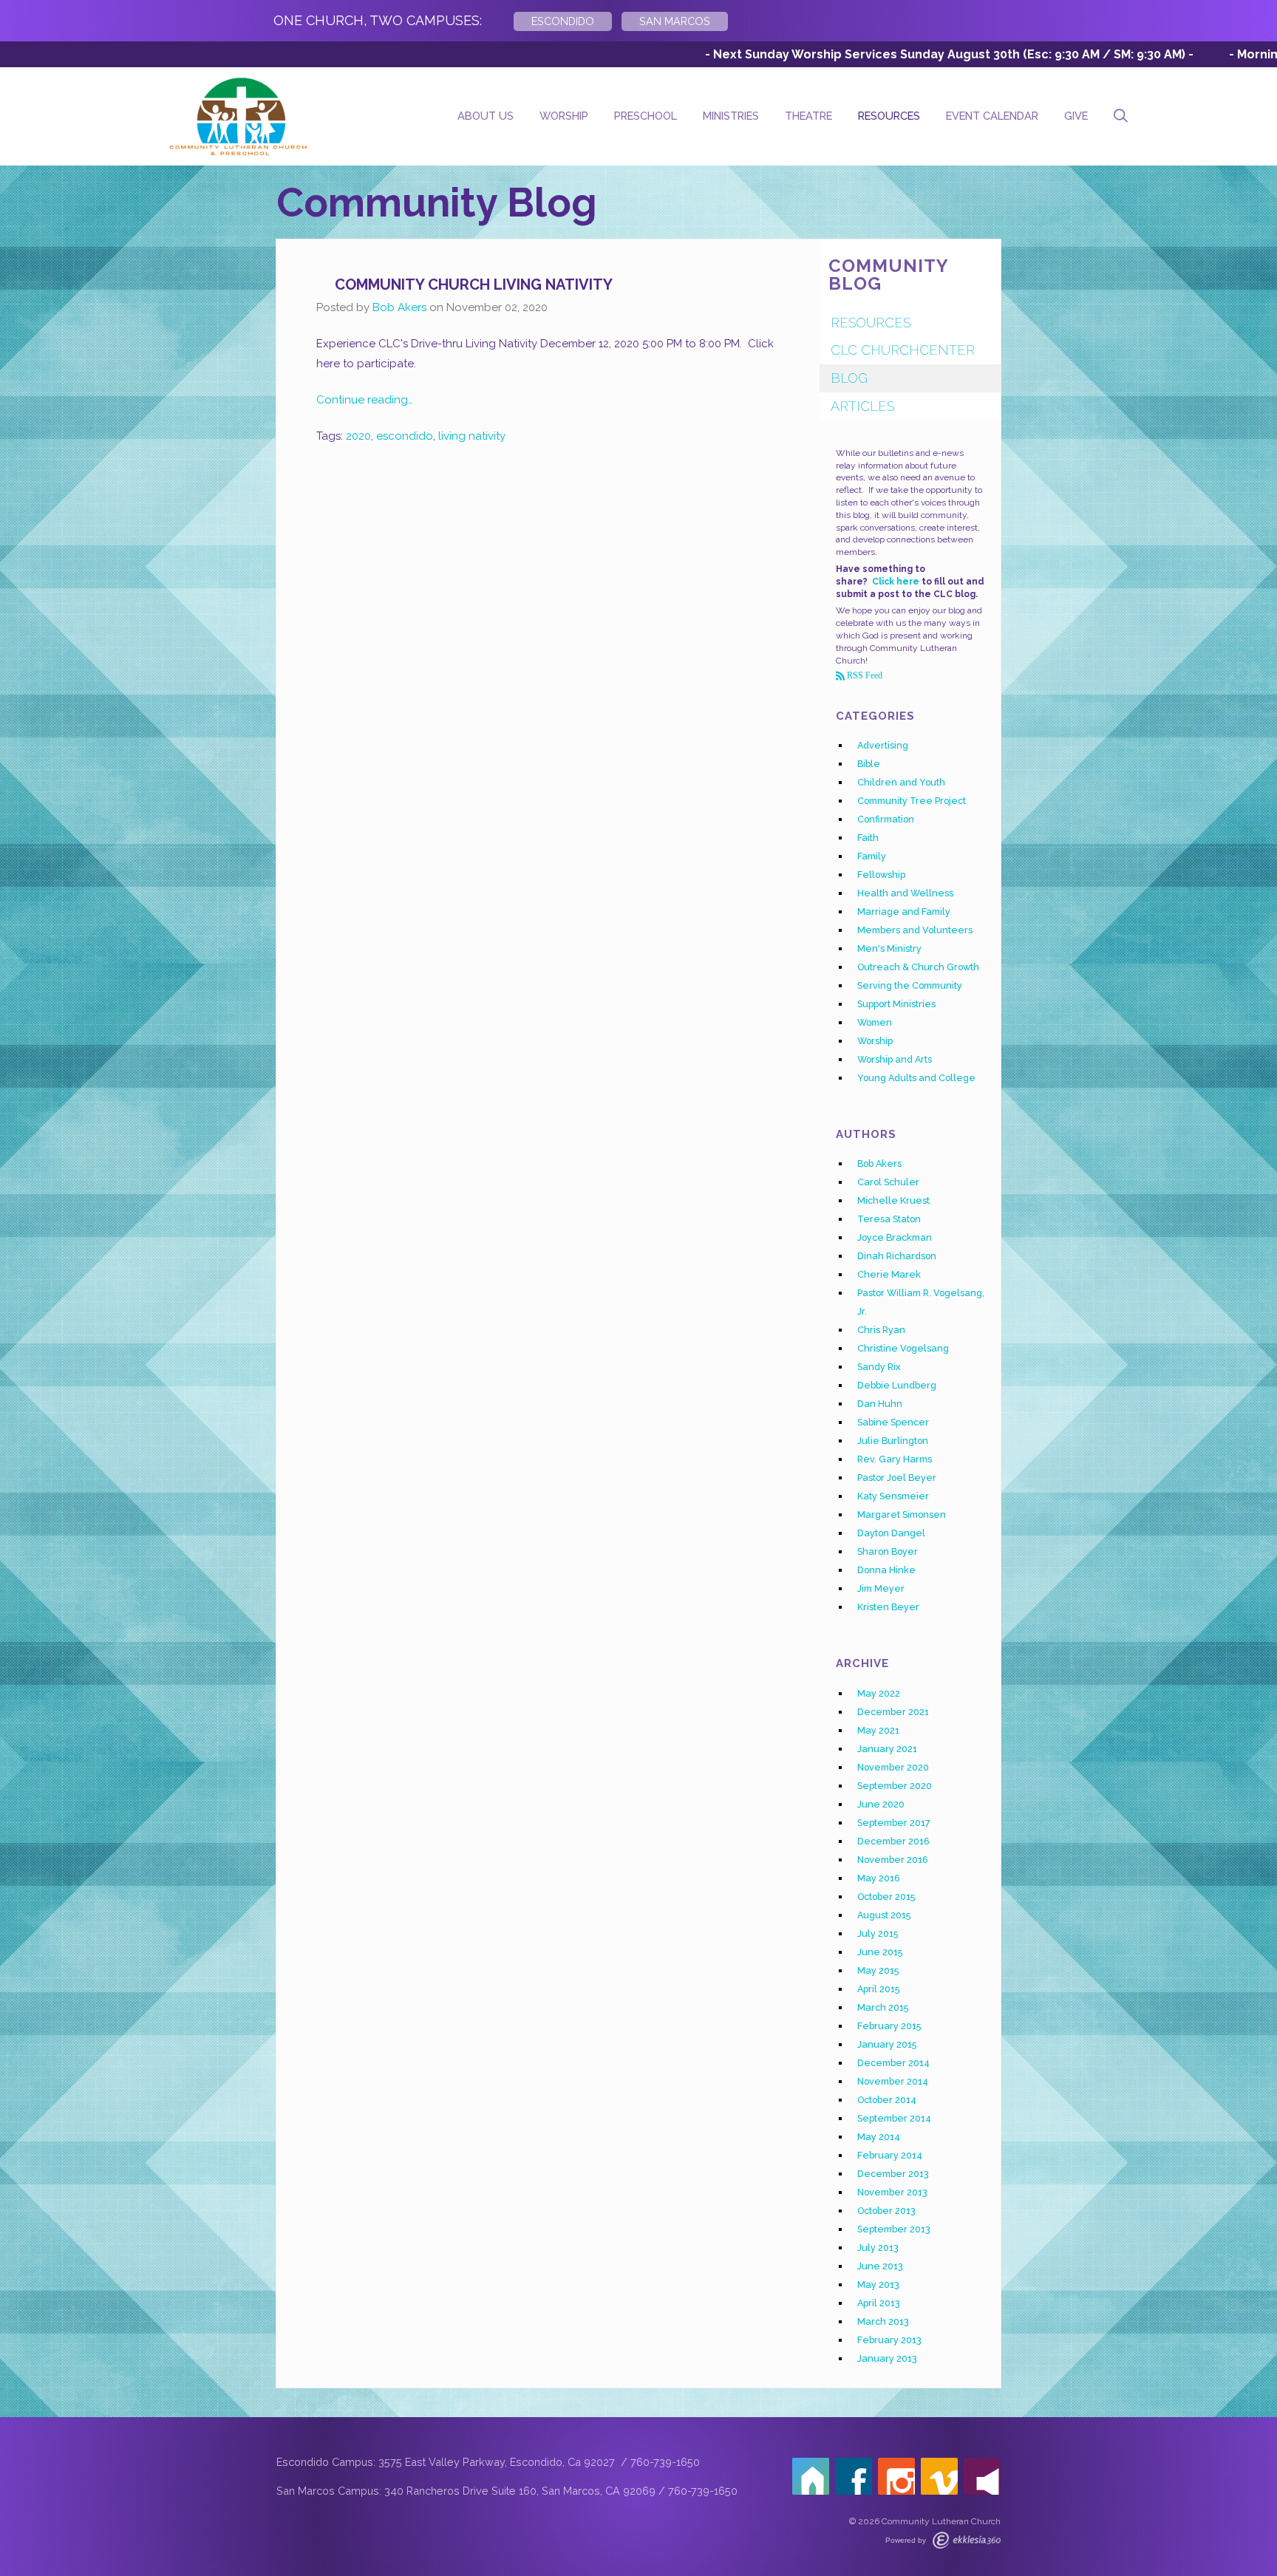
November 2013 (892, 2192)
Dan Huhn (880, 1404)
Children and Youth (901, 782)
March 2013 (883, 2321)
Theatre (808, 116)
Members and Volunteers (915, 930)
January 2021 (887, 1749)
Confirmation (886, 819)
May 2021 (878, 1730)
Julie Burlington (893, 1441)
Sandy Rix (879, 1367)
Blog (849, 378)
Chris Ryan (881, 1330)
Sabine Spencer (893, 1422)
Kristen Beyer (888, 1607)
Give (1076, 116)
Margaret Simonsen (902, 1514)
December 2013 (893, 2174)
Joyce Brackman (895, 1237)
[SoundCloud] (982, 2476)
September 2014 (894, 2118)
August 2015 (884, 1915)
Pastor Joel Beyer (897, 1478)
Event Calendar (992, 116)
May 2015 (878, 1970)
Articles (862, 406)
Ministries (731, 116)
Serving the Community (910, 985)
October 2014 (887, 2100)
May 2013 (878, 2284)
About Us (486, 116)
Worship (564, 116)
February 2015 (889, 2026)
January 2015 (887, 2044)
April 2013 (879, 2303)
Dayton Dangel (891, 1533)
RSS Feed (864, 675)
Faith (868, 838)
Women (875, 1022)
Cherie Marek (889, 1274)
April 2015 (878, 1989)
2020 (358, 436)
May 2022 (879, 1693)
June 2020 (881, 1804)
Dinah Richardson (897, 1256)
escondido (405, 436)
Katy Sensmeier (893, 1496)
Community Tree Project (912, 801)
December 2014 (893, 2063)
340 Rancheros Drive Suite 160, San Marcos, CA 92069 (520, 2491)
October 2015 (886, 1897)
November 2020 (893, 1767)
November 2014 (893, 2081)
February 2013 (889, 2340)
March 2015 (883, 2007)
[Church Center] (811, 2476)
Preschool (646, 116)
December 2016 (893, 1841)
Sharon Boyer (888, 1551)
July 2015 (878, 1933)
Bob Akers (399, 307)
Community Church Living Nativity (474, 284)
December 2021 (893, 1712)
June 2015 (880, 1952)
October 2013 (886, 2211)
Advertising (883, 745)
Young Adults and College (916, 1078)
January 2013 (887, 2358)
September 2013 (894, 2229)
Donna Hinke (886, 1570)
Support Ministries (896, 1004)
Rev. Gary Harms (895, 1459)
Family (872, 856)
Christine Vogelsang (903, 1348)
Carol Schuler (888, 1182)
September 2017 (894, 1823)
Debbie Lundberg (897, 1385)
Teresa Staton (889, 1219)
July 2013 (878, 2248)
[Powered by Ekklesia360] (967, 2540)
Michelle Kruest (893, 1200)
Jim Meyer (881, 1588)
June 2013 (880, 2266)
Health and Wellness (905, 893)
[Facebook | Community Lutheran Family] (854, 2476)
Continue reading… (365, 400)
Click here (896, 582)
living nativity (472, 436)
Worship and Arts (895, 1059)
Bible (869, 764)
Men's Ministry (889, 948)
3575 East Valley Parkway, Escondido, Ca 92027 (498, 2462)
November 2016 (893, 1860)
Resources (889, 116)
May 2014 (879, 2137)
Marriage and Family (904, 912)
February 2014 (890, 2155)
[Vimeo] (939, 2476)
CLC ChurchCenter (903, 350)
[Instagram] (896, 2476)
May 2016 (879, 1878)
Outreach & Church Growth (918, 967)
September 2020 (895, 1786)
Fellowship (881, 875)
